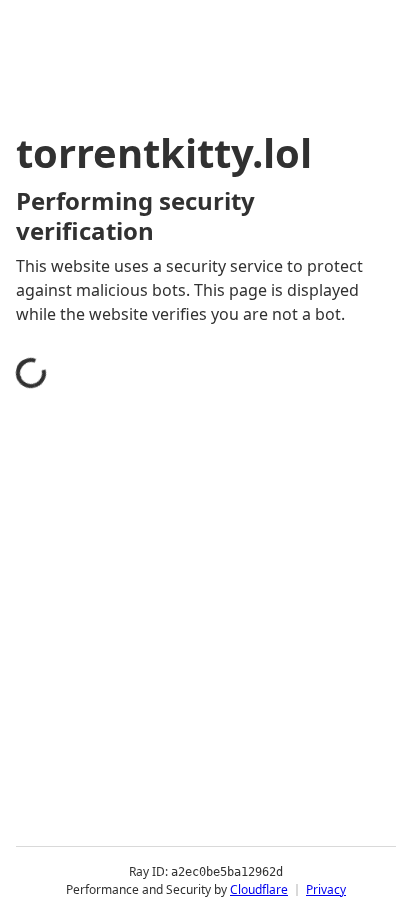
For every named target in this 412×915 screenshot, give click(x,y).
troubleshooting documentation (162, 794)
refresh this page (105, 714)
